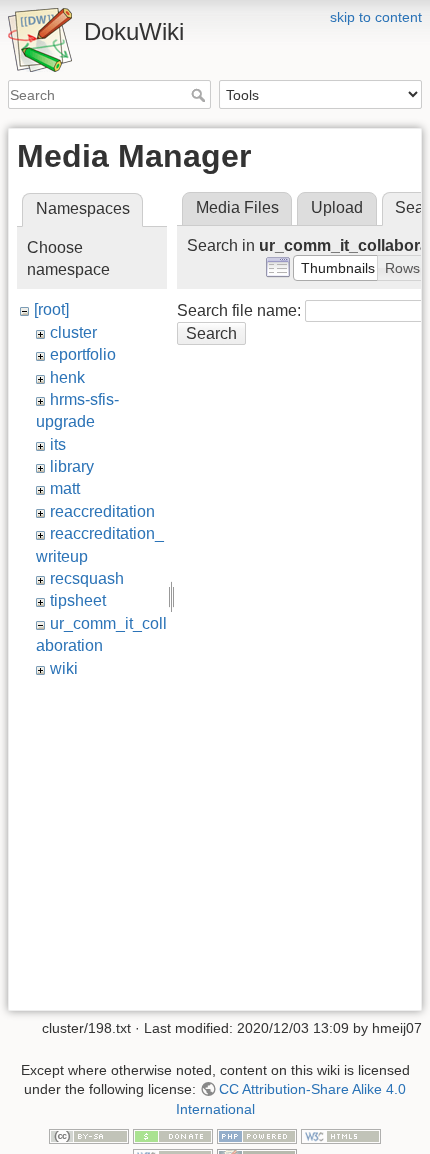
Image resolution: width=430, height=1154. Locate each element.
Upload (337, 207)
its (58, 444)
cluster (73, 332)
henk (67, 377)
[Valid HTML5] (341, 1136)
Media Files (237, 207)
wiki (64, 668)
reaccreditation (102, 511)
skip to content (376, 17)
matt (65, 488)
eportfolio (83, 354)
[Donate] (173, 1136)
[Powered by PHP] (257, 1136)
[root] (51, 309)
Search (200, 95)
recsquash (87, 578)
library (72, 466)
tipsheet (78, 600)
